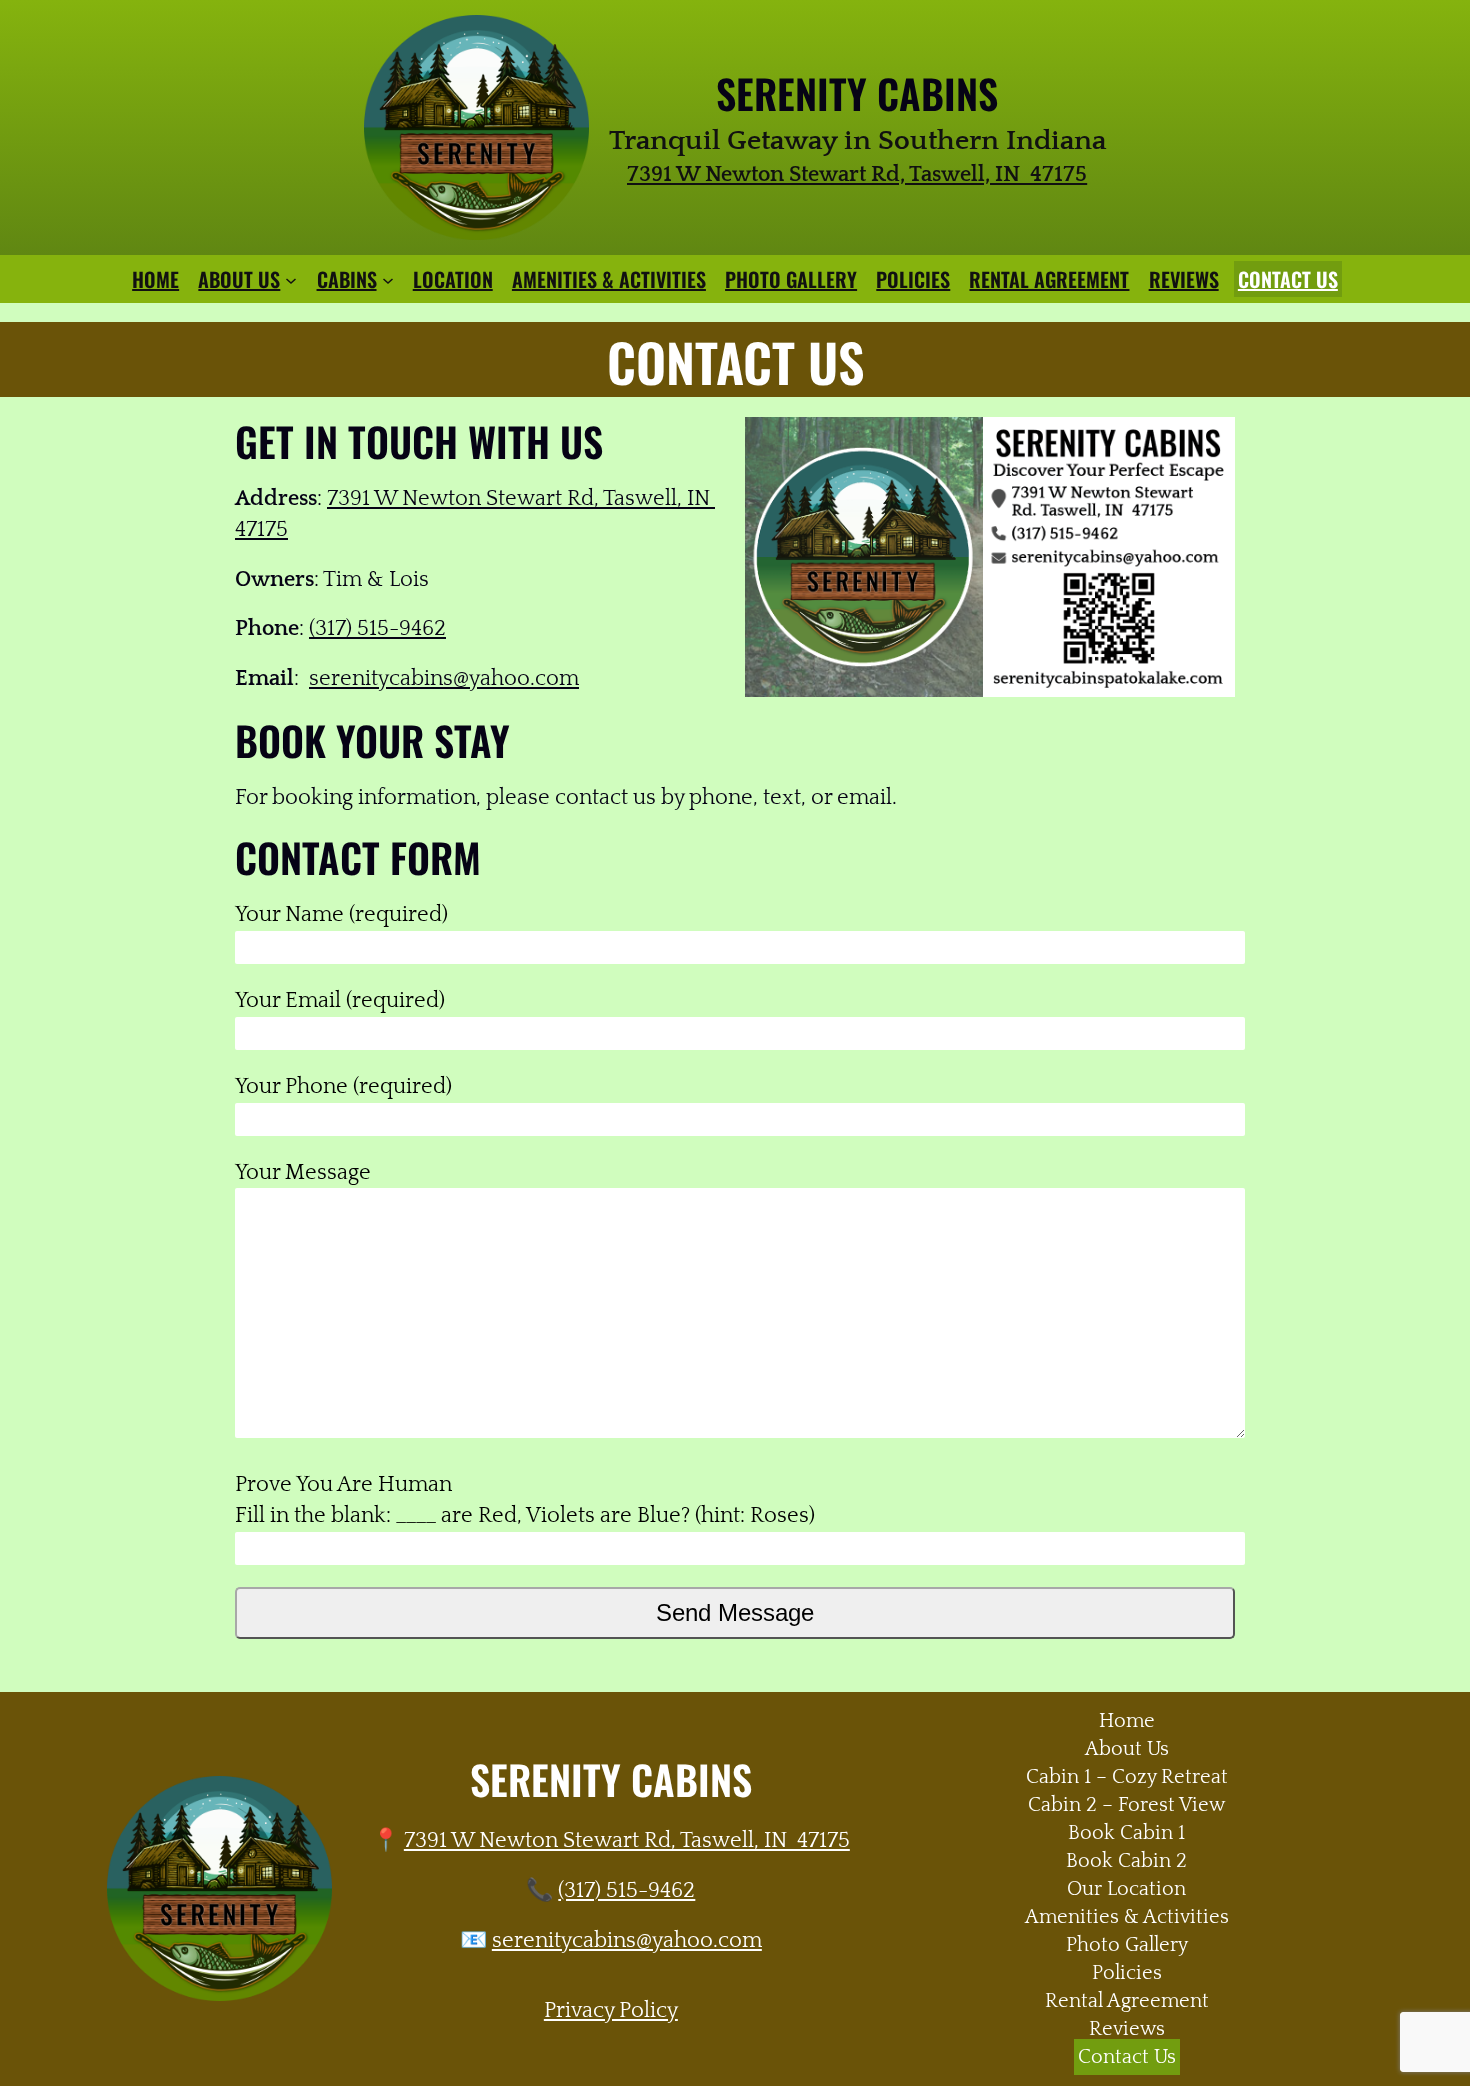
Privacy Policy (611, 2010)
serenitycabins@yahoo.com (444, 678)
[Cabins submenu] (388, 279)
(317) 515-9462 (377, 628)
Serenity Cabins (857, 93)
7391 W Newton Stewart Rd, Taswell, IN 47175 (627, 1840)
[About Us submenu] (291, 279)
